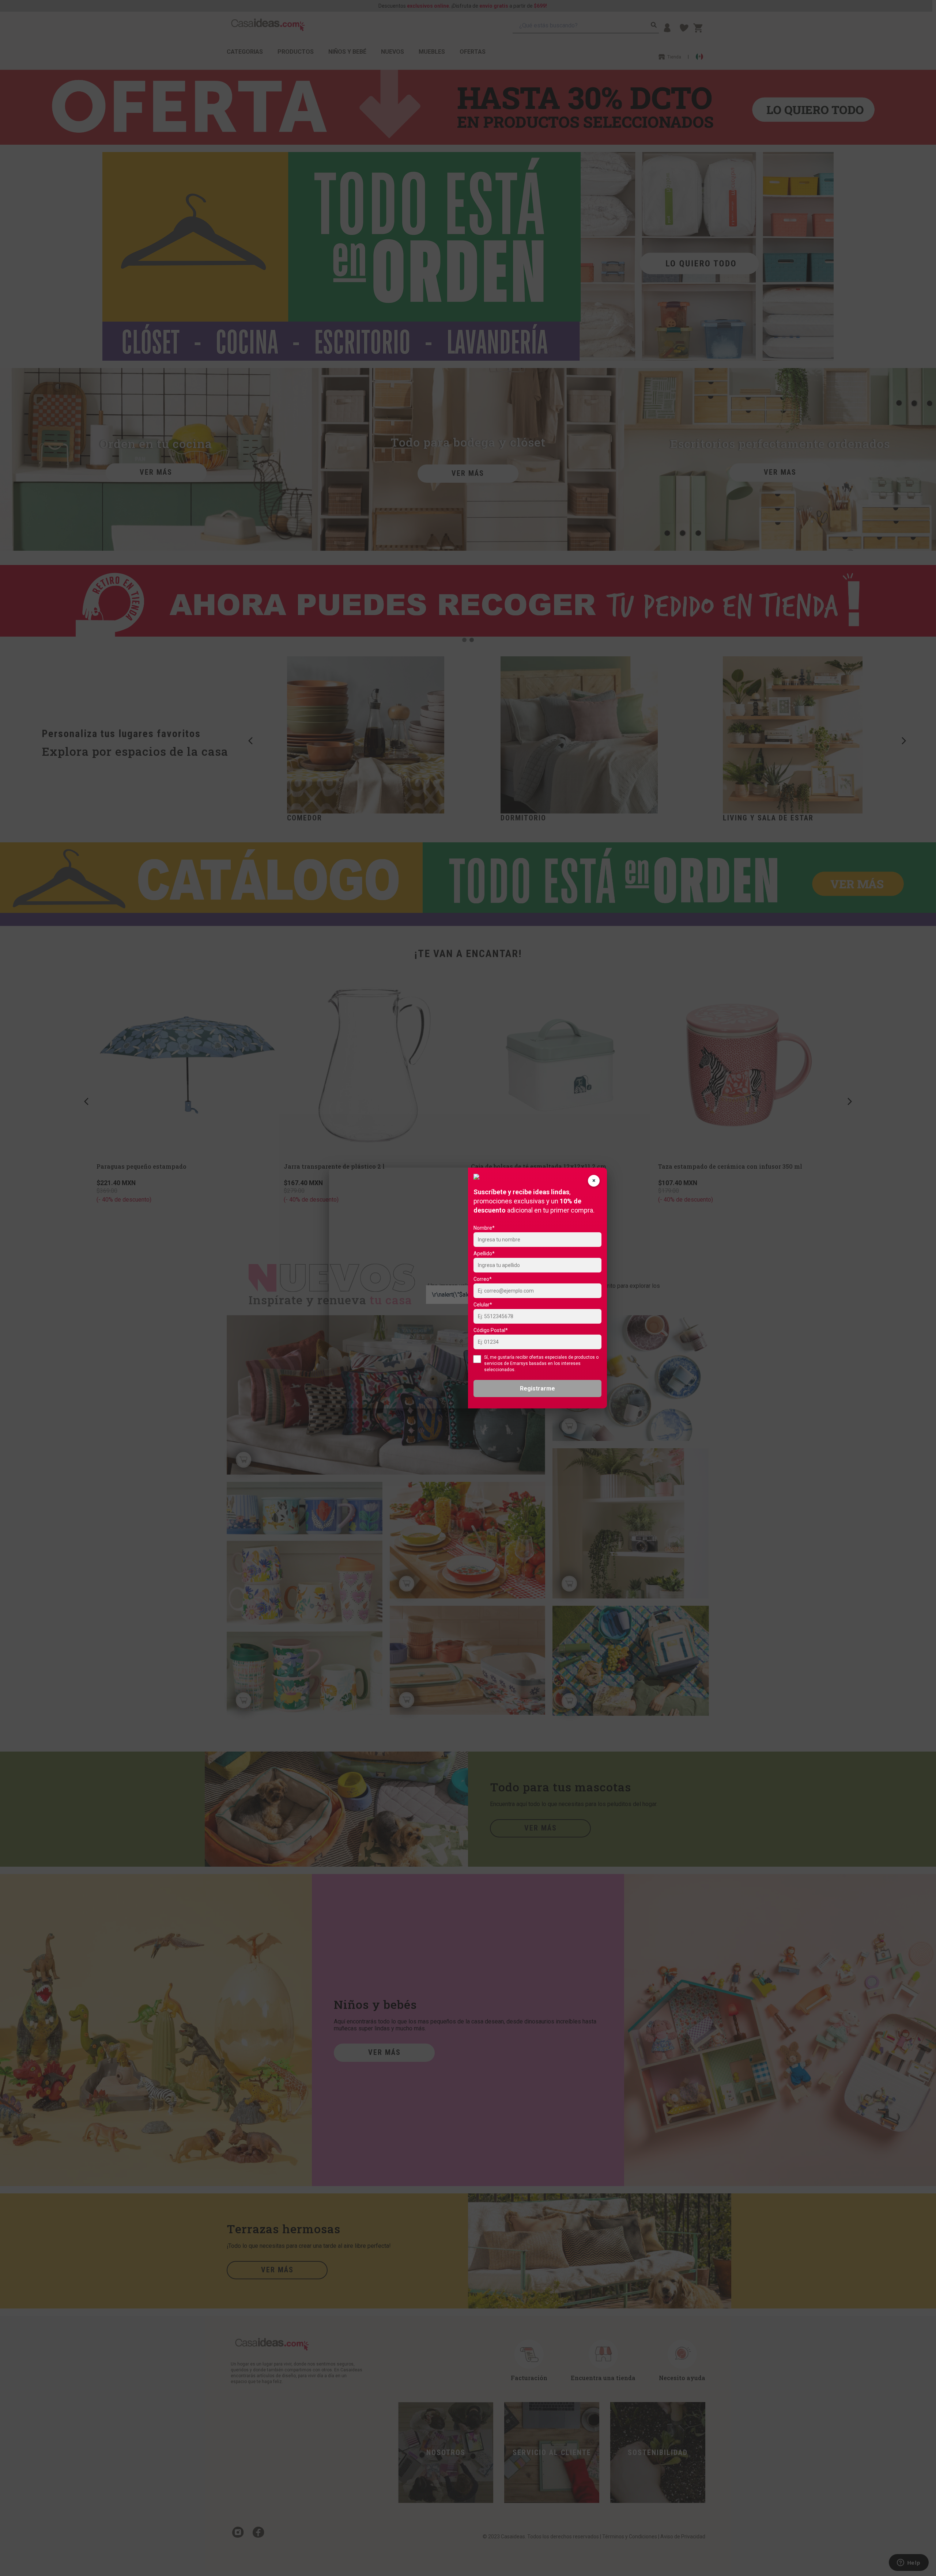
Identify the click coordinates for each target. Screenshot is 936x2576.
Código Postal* (491, 1330)
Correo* (483, 1279)
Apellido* (484, 1253)
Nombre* (484, 1228)
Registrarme (537, 1388)
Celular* (483, 1305)
